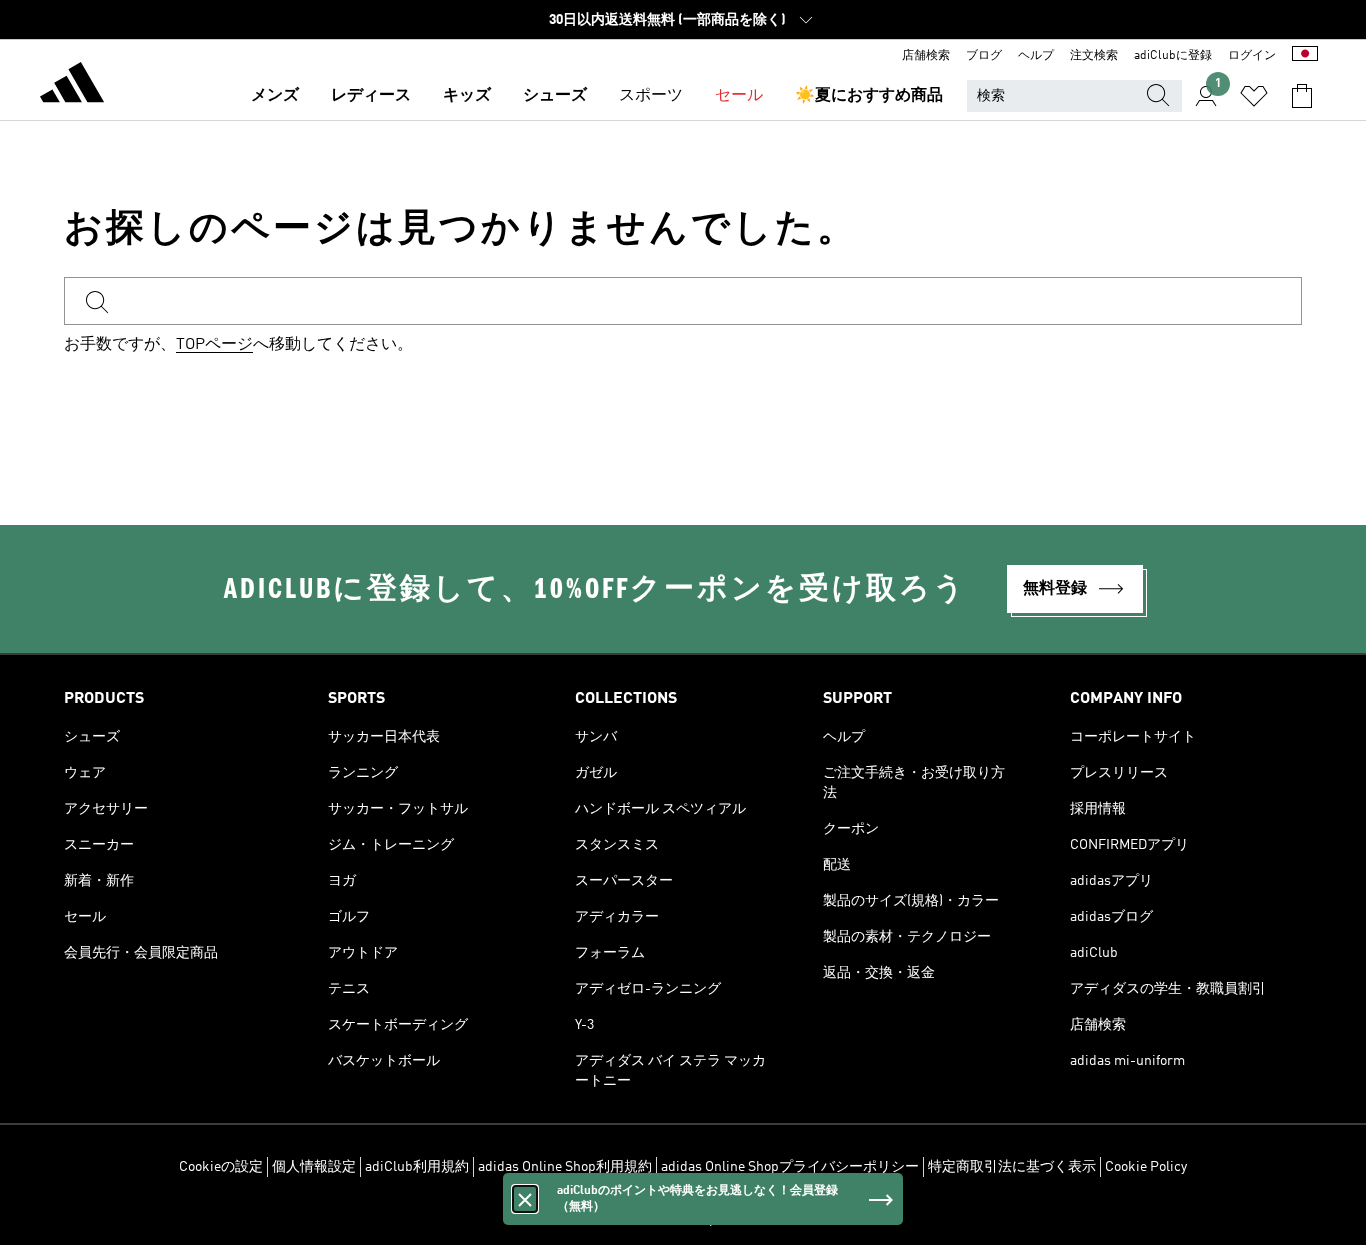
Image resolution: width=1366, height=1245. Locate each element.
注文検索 (1094, 56)
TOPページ (214, 345)
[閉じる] (525, 1199)
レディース (371, 96)
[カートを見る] (1302, 96)
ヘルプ (1036, 56)
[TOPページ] (72, 86)
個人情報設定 (314, 1167)
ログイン (1252, 56)
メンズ (275, 96)
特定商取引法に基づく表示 (1012, 1167)
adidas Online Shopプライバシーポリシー (790, 1167)
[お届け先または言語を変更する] (1305, 56)
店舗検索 (926, 56)
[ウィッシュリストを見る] (1254, 96)
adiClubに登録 (1173, 56)
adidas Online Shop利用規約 (565, 1167)
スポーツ (651, 96)
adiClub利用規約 (417, 1167)
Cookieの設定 (221, 1167)
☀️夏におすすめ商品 (869, 96)
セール (739, 96)
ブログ (984, 56)
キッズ (467, 96)
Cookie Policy (1146, 1167)
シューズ (555, 96)
